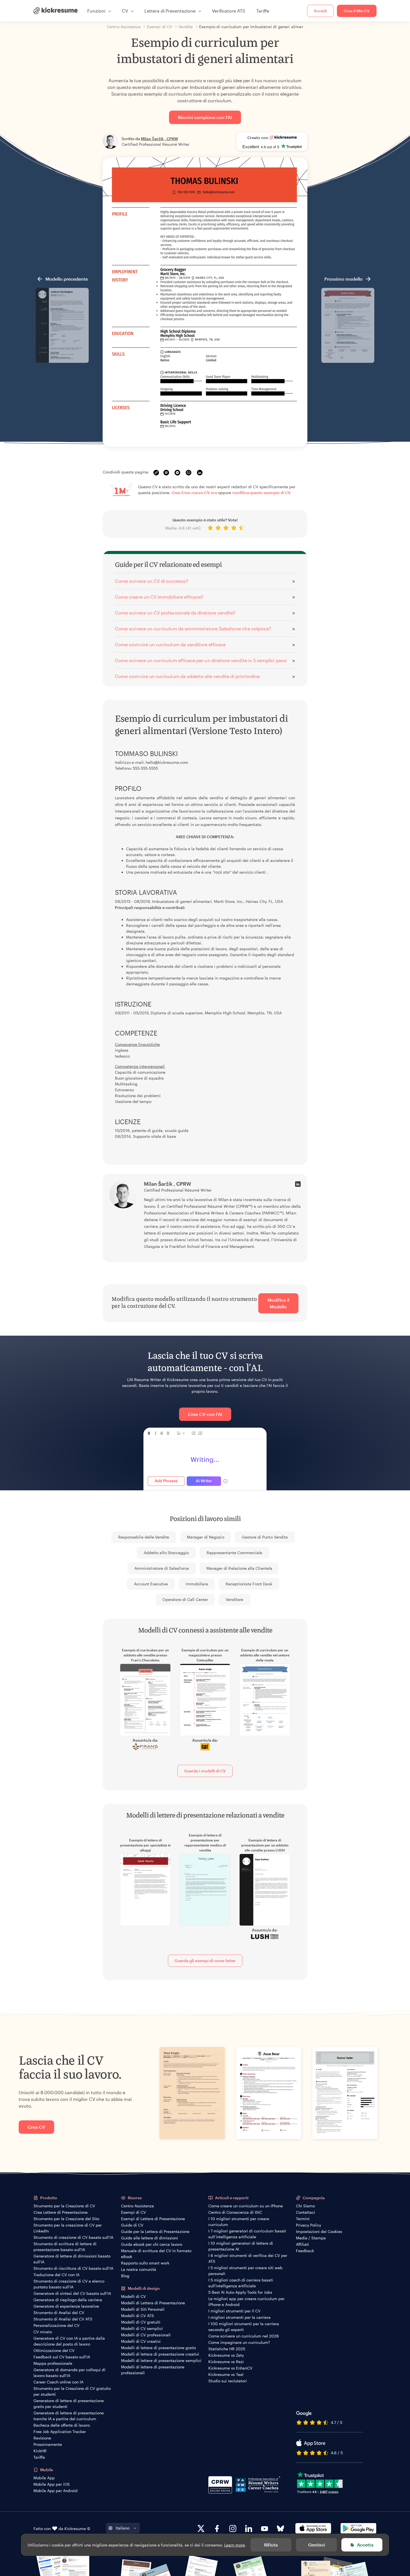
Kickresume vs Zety (226, 2355)
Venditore (235, 1599)
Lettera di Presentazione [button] (170, 11)
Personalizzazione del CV (56, 2325)
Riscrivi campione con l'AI (205, 117)
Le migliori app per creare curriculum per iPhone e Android (246, 2302)
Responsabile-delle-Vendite (144, 1537)
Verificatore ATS (229, 11)
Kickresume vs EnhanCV (230, 2368)
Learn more (235, 2545)
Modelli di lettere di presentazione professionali (153, 2370)
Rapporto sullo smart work (145, 2263)
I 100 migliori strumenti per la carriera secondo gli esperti (244, 2327)
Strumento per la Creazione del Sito (66, 2219)
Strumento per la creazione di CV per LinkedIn (68, 2228)
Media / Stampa (311, 2238)
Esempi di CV (133, 2212)
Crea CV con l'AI (205, 1414)
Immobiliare (197, 1584)
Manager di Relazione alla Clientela (239, 1568)
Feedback (305, 2251)
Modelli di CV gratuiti (141, 2322)
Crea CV (36, 2127)
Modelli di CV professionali (146, 2335)
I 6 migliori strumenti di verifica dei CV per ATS (248, 2258)
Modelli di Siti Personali (143, 2309)
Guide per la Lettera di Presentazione (155, 2231)
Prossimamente (48, 2444)
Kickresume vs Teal (226, 2374)
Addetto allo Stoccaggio (166, 1553)
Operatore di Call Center (185, 1599)
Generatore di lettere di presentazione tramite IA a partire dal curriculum (69, 2416)
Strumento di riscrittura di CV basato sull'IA (73, 2268)
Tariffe (263, 11)
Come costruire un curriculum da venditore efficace (170, 644)
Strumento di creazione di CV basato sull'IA (73, 2237)
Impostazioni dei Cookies (319, 2231)
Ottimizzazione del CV (54, 2350)
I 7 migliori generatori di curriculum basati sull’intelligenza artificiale (247, 2234)
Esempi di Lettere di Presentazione (153, 2219)
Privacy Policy (308, 2225)
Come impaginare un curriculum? (239, 2342)
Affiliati (302, 2244)
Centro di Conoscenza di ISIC (235, 2212)
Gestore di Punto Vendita (265, 1537)
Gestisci (317, 2545)
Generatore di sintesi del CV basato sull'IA (72, 2293)
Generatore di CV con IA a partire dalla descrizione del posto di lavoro (69, 2341)
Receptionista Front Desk (249, 1584)
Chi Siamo (305, 2206)
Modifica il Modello (278, 1303)
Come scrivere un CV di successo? (152, 581)
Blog (125, 2276)
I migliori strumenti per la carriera (239, 2317)
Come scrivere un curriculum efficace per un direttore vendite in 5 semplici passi (201, 660)
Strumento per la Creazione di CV (64, 2206)
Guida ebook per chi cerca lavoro (152, 2244)
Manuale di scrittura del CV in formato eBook (156, 2254)
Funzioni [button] (96, 11)
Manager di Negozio (206, 1537)
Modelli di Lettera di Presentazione (153, 2303)
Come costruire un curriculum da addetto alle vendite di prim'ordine (187, 676)
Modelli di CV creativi (141, 2341)
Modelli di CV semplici (142, 2328)
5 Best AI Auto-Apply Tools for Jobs (240, 2292)
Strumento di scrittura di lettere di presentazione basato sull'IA (65, 2247)
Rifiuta (271, 2545)
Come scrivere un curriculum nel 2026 (244, 2336)
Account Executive (151, 1584)
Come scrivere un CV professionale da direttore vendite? (175, 613)
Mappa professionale (53, 2363)
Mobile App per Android (56, 2491)
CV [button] (125, 11)
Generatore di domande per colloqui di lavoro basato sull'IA (69, 2373)
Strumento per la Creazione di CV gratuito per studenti (72, 2391)
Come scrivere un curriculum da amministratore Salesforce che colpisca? (193, 629)
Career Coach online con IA (58, 2382)
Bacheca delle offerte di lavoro (62, 2425)
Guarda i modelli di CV (205, 1771)
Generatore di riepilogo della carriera (68, 2300)
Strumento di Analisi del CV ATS (63, 2319)
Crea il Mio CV (357, 11)
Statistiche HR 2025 (227, 2349)
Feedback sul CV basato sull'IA (62, 2357)
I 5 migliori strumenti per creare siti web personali (245, 2271)
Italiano (123, 2528)
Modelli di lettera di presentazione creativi (160, 2354)
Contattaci (306, 2212)
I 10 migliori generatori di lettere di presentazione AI (241, 2246)
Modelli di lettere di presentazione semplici (161, 2360)
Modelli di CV (133, 2296)
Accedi (320, 11)
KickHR (40, 2451)
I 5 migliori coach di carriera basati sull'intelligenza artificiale (241, 2283)
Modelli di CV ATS (138, 2316)
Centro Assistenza (138, 2206)
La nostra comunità (139, 2269)
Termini (303, 2219)
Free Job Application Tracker (60, 2432)
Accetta (365, 2545)
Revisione (42, 2438)
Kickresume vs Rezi (226, 2362)
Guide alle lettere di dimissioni (149, 2238)
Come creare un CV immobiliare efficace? (159, 597)
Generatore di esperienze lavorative (66, 2306)
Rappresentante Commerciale (235, 1553)
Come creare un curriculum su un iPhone (246, 2206)
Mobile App (44, 2478)
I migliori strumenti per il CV (234, 2311)
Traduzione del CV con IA (56, 2275)
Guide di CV (132, 2225)
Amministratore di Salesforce (162, 1568)
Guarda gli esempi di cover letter (205, 1961)
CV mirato (43, 2332)
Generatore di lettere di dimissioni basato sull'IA (72, 2259)
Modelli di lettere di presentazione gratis (159, 2348)
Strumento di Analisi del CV (59, 2313)
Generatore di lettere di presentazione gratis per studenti (69, 2404)
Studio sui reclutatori (228, 2381)
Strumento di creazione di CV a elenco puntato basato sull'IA (69, 2284)
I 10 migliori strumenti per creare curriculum (239, 2222)
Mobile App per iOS (52, 2484)
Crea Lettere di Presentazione (61, 2212)
